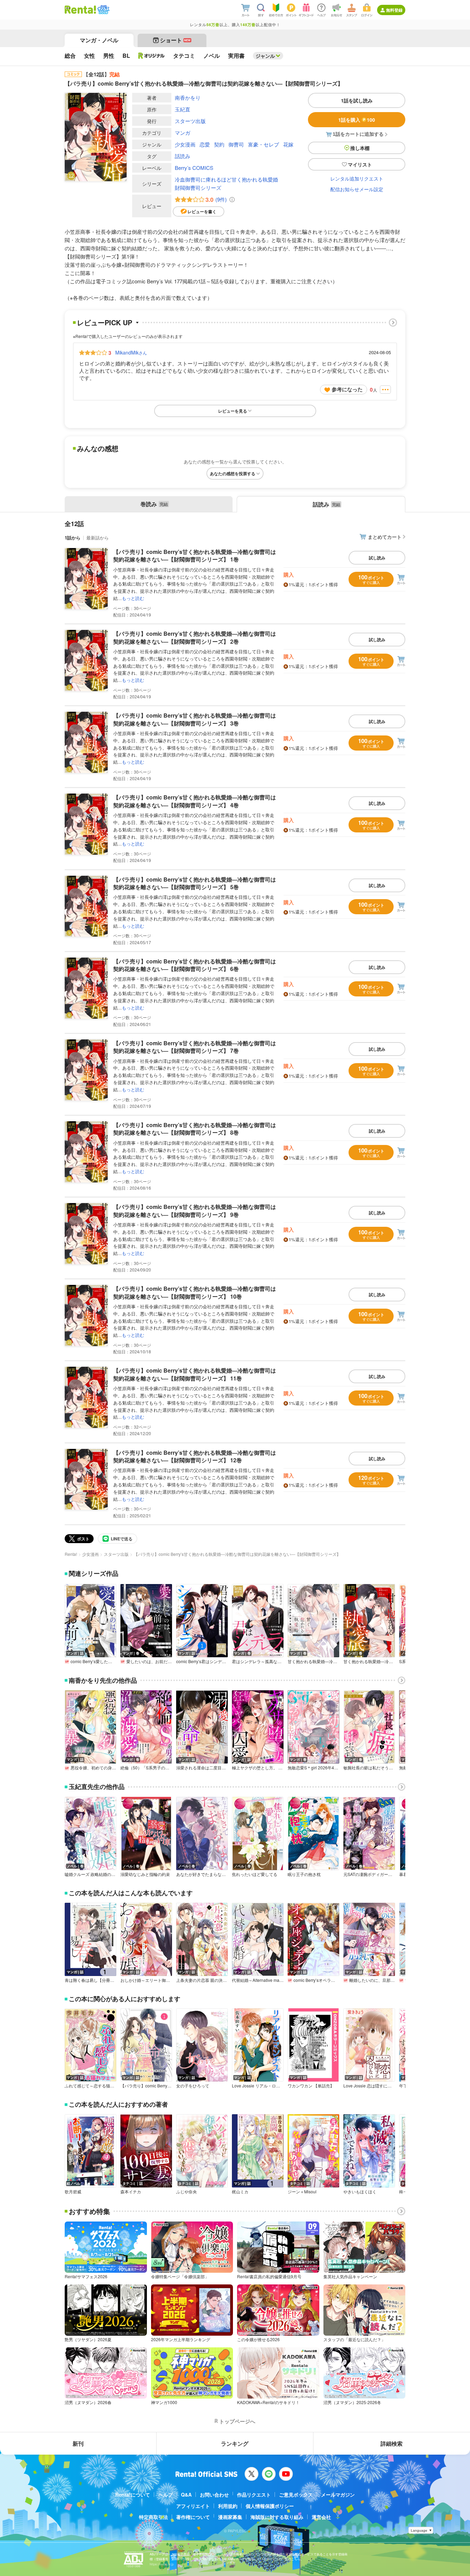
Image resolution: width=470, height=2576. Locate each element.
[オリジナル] (152, 56)
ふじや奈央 (186, 2192)
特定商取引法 (153, 2517)
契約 (219, 144)
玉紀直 (183, 109)
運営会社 (321, 2517)
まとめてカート (385, 537)
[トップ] (80, 10)
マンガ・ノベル (99, 40)
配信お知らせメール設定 (357, 189)
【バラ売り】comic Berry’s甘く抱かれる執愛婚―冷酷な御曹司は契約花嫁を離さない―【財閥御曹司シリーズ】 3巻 (195, 719)
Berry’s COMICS (194, 168)
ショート (175, 40)
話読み (183, 156)
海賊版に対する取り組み (277, 2517)
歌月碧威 (73, 2192)
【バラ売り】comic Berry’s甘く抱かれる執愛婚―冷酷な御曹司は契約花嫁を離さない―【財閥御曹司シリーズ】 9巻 (195, 1210)
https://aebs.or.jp (162, 2564)
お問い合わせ (214, 2495)
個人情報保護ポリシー (270, 2506)
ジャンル (265, 56)
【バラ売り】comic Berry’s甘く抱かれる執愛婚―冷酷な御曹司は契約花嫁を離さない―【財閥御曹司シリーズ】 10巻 (195, 1292)
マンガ (183, 133)
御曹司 (236, 144)
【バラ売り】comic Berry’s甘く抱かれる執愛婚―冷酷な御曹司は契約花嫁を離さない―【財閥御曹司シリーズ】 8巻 (195, 1129)
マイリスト (360, 164)
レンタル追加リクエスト (357, 178)
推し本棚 (360, 148)
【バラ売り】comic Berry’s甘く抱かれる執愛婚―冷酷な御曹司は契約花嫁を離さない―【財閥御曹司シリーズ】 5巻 (195, 883)
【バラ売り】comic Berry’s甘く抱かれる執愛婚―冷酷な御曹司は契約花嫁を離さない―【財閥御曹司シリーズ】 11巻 (195, 1374)
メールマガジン (338, 2495)
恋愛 (205, 144)
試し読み (377, 558)
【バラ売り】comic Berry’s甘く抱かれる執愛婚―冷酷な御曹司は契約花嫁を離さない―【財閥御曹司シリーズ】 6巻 (195, 965)
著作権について (193, 2517)
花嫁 (288, 144)
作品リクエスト (254, 2495)
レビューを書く (202, 211)
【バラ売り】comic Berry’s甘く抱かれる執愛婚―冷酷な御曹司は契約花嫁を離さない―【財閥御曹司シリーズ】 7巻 (195, 1047)
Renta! (71, 1554)
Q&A (186, 2495)
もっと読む (133, 598)
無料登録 (394, 10)
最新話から (98, 538)
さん (131, 352)
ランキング (235, 2443)
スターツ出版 (190, 121)
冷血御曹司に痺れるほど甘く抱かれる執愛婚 (226, 179)
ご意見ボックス (296, 2495)
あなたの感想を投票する (233, 473)
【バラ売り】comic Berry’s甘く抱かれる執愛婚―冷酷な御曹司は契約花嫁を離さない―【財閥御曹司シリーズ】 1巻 (195, 555)
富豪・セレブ (264, 144)
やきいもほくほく (360, 2192)
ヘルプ (165, 2495)
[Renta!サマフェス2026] (103, 10)
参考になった (347, 389)
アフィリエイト (193, 2506)
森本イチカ (131, 2192)
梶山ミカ (240, 2192)
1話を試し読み (357, 100)
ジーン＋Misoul (302, 2192)
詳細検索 (392, 2443)
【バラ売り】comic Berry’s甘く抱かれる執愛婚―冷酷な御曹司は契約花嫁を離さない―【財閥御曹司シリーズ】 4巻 (195, 801)
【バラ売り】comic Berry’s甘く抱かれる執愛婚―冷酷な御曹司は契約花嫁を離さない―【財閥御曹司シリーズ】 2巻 (195, 637)
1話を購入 (357, 120)
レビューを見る (233, 411)
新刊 (78, 2443)
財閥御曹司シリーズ (198, 188)
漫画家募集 (230, 2517)
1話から (73, 538)
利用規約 (228, 2506)
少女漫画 (185, 144)
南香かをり (188, 97)
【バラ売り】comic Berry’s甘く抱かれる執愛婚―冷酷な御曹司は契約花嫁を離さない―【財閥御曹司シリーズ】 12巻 (195, 1456)
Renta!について (133, 2495)
